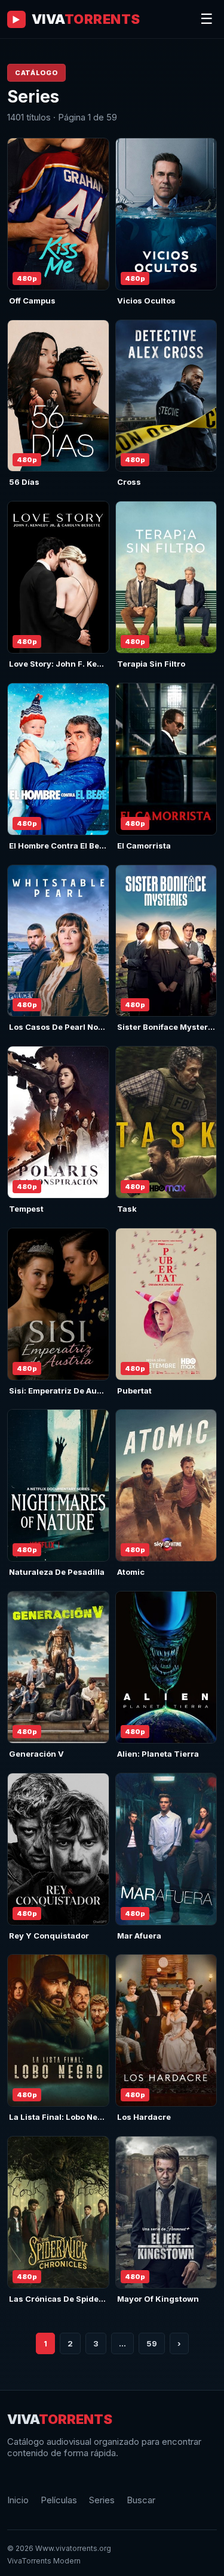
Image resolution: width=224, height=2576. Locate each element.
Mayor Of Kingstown (158, 2299)
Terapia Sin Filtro (151, 664)
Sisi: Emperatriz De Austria (62, 1391)
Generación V (36, 1754)
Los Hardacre (144, 2117)
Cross (129, 482)
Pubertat (134, 1391)
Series (102, 2500)
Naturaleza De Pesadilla (57, 1572)
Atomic (131, 1572)
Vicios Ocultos (146, 301)
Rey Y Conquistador (49, 1936)
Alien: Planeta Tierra (158, 1754)
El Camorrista (144, 846)
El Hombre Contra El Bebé (59, 846)
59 (152, 2343)
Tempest (26, 1209)
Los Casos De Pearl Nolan (60, 1027)
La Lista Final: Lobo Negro (60, 2117)
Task (127, 1209)
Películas (59, 2500)
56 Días (24, 482)
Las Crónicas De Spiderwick (65, 2299)
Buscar (141, 2500)
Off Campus (32, 301)
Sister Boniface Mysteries (168, 1027)
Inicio (18, 2500)
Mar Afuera (139, 1936)
